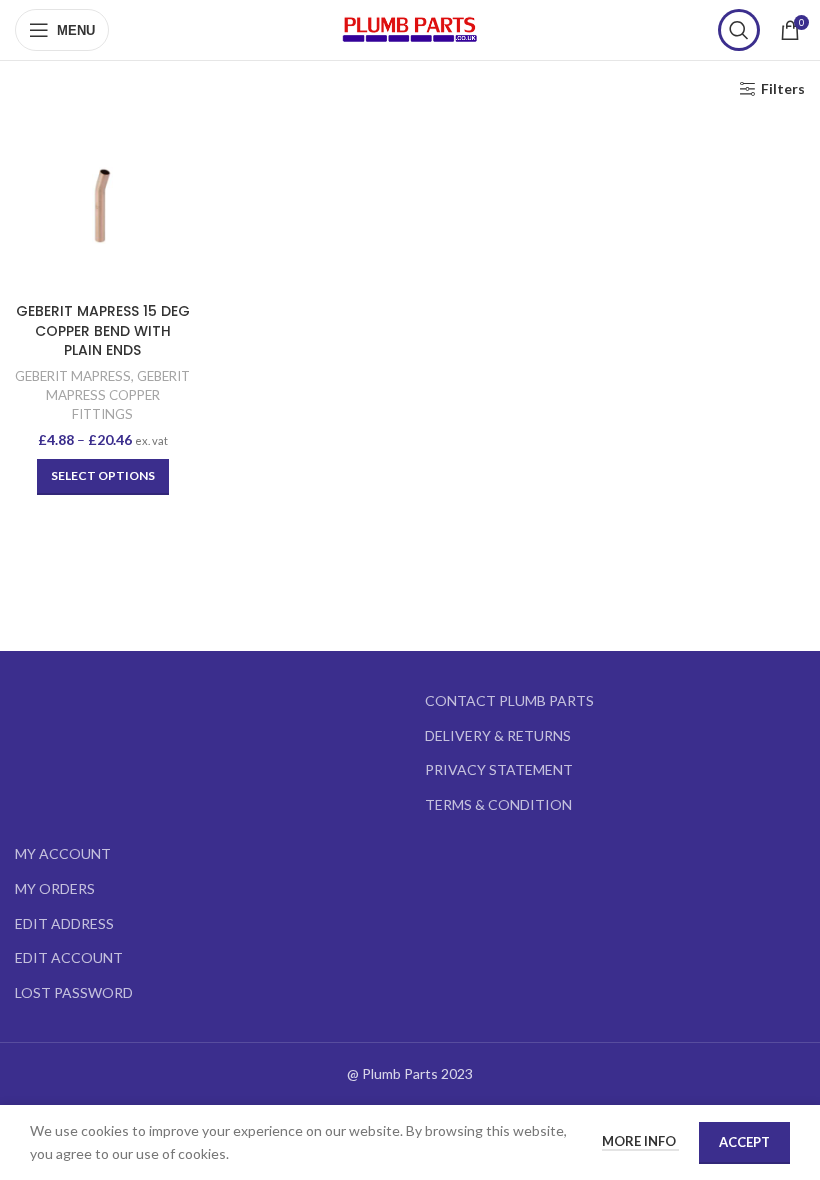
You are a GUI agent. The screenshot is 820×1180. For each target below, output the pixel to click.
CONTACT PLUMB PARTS (509, 700)
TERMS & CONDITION (498, 804)
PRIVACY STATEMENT (499, 769)
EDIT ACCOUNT (69, 957)
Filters (783, 89)
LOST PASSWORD (74, 992)
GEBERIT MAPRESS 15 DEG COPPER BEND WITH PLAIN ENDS (103, 330)
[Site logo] (410, 28)
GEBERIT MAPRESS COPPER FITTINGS (118, 394)
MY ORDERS (55, 888)
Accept (744, 1142)
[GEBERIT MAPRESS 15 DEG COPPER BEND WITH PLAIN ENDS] (102, 205)
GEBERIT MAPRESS (73, 376)
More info (640, 1141)
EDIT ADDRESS (64, 923)
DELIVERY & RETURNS (498, 735)
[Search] (739, 30)
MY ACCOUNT (63, 853)
